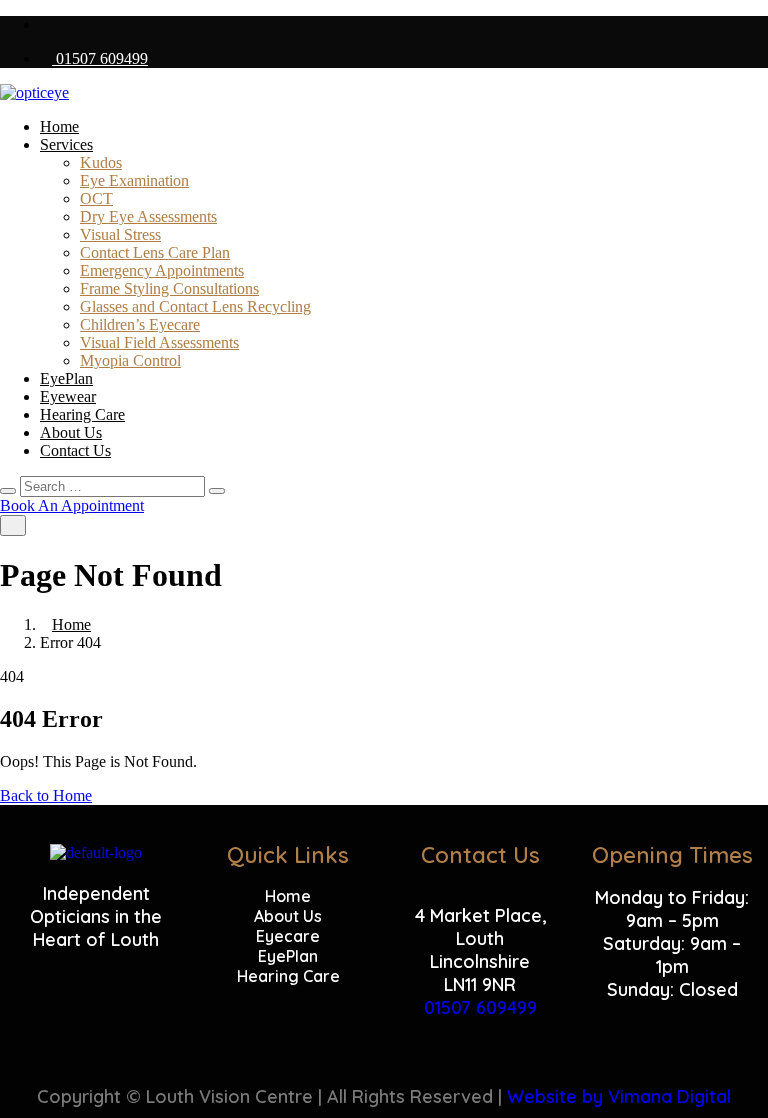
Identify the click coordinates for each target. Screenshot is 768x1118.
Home (59, 126)
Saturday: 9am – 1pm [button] (672, 955)
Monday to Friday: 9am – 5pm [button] (672, 909)
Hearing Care (82, 414)
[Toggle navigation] (13, 525)
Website (542, 1096)
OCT (96, 198)
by (592, 1096)
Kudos (101, 162)
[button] (672, 1012)
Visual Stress (120, 234)
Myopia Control (130, 360)
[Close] (8, 491)
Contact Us (75, 450)
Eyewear (68, 396)
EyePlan (66, 378)
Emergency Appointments (162, 270)
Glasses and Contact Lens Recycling (195, 306)
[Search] (217, 491)
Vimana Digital (669, 1096)
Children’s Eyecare (140, 324)
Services (66, 144)
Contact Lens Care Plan (155, 252)
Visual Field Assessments (159, 342)
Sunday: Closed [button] (672, 989)
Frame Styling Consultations (169, 288)
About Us (71, 432)
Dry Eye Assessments (148, 216)
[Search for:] (114, 485)
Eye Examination (134, 180)
